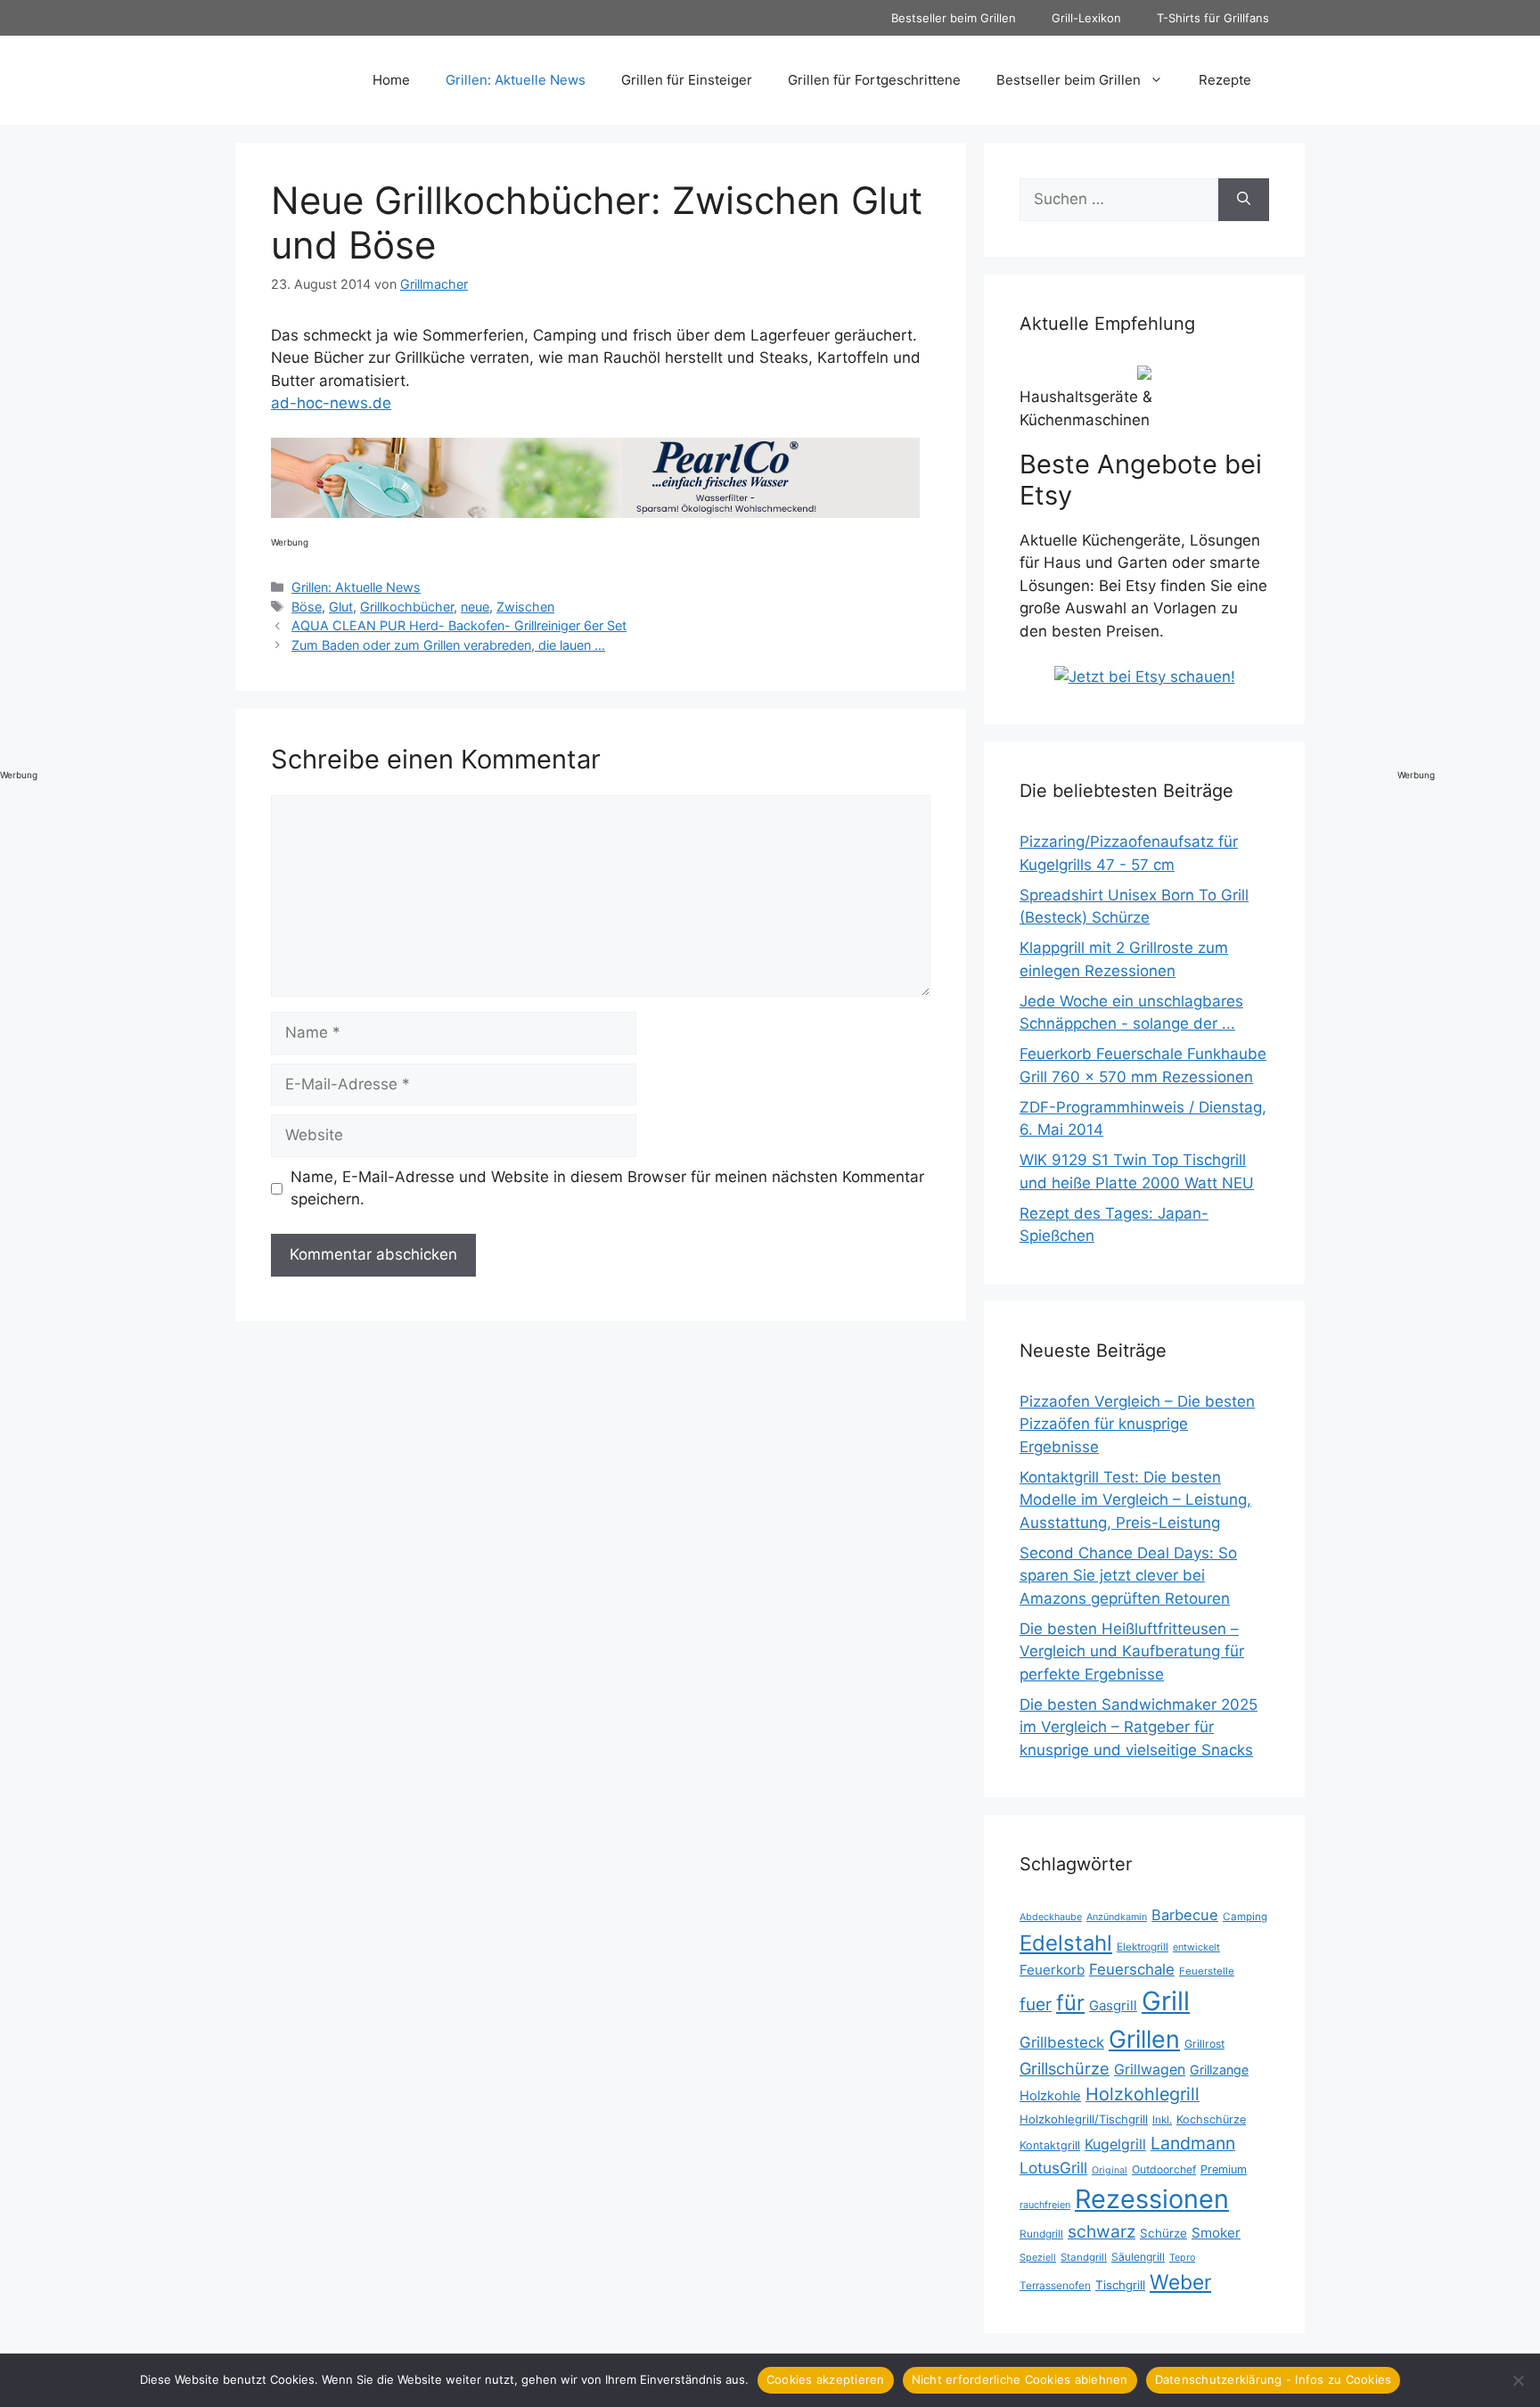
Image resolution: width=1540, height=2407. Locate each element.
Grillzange (1219, 2070)
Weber (1180, 2282)
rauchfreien (1045, 2205)
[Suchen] (1244, 200)
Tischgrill (1120, 2285)
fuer (1036, 2004)
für (1070, 2003)
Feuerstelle (1207, 1971)
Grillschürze (1065, 2068)
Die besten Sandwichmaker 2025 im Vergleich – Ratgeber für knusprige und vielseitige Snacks (1139, 1727)
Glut (341, 607)
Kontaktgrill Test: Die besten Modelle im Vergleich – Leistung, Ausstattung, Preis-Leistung (1135, 1500)
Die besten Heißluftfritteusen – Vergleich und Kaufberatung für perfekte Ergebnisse (1132, 1651)
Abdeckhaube (1051, 1917)
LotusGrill (1053, 2168)
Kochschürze (1211, 2119)
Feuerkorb (1052, 1970)
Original (1110, 2170)
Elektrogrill (1143, 1947)
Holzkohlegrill (1143, 2094)
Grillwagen (1150, 2070)
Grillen (1144, 2039)
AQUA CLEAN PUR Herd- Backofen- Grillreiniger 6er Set (459, 625)
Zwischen (525, 607)
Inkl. (1162, 2119)
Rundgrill (1041, 2234)
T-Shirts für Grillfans (1213, 18)
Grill (1166, 2001)
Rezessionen (1152, 2199)
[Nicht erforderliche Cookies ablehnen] (1518, 2380)
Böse (307, 607)
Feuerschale (1132, 1969)
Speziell (1038, 2257)
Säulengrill (1138, 2257)
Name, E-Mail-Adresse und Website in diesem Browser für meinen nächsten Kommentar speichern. (607, 1188)
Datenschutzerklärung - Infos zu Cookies (1274, 2379)
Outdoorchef (1164, 2169)
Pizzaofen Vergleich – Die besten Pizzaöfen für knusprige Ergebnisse (1137, 1424)
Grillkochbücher (407, 607)
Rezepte (1225, 80)
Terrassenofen (1055, 2285)
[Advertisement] (1469, 483)
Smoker (1216, 2233)
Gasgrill (1113, 2005)
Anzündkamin (1117, 1917)
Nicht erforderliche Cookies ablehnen (1020, 2379)
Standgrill (1084, 2257)
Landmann (1193, 2143)
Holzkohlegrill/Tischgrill (1084, 2119)
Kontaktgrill (1050, 2145)
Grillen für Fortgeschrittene (874, 80)
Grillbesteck (1062, 2042)
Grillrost (1204, 2044)
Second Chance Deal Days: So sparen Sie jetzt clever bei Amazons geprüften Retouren (1128, 1576)
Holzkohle (1050, 2096)
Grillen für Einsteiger (687, 80)
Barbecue (1185, 1915)
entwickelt (1196, 1947)
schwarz (1102, 2231)
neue (475, 607)
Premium (1224, 2169)
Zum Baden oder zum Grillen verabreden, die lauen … (448, 645)
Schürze (1163, 2233)
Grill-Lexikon (1086, 18)
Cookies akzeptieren (826, 2379)
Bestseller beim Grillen (954, 18)
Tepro (1182, 2257)
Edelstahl (1066, 1943)
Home (391, 80)
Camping (1245, 1917)
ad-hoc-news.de (331, 403)
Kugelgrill (1115, 2144)
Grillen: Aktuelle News (516, 80)
